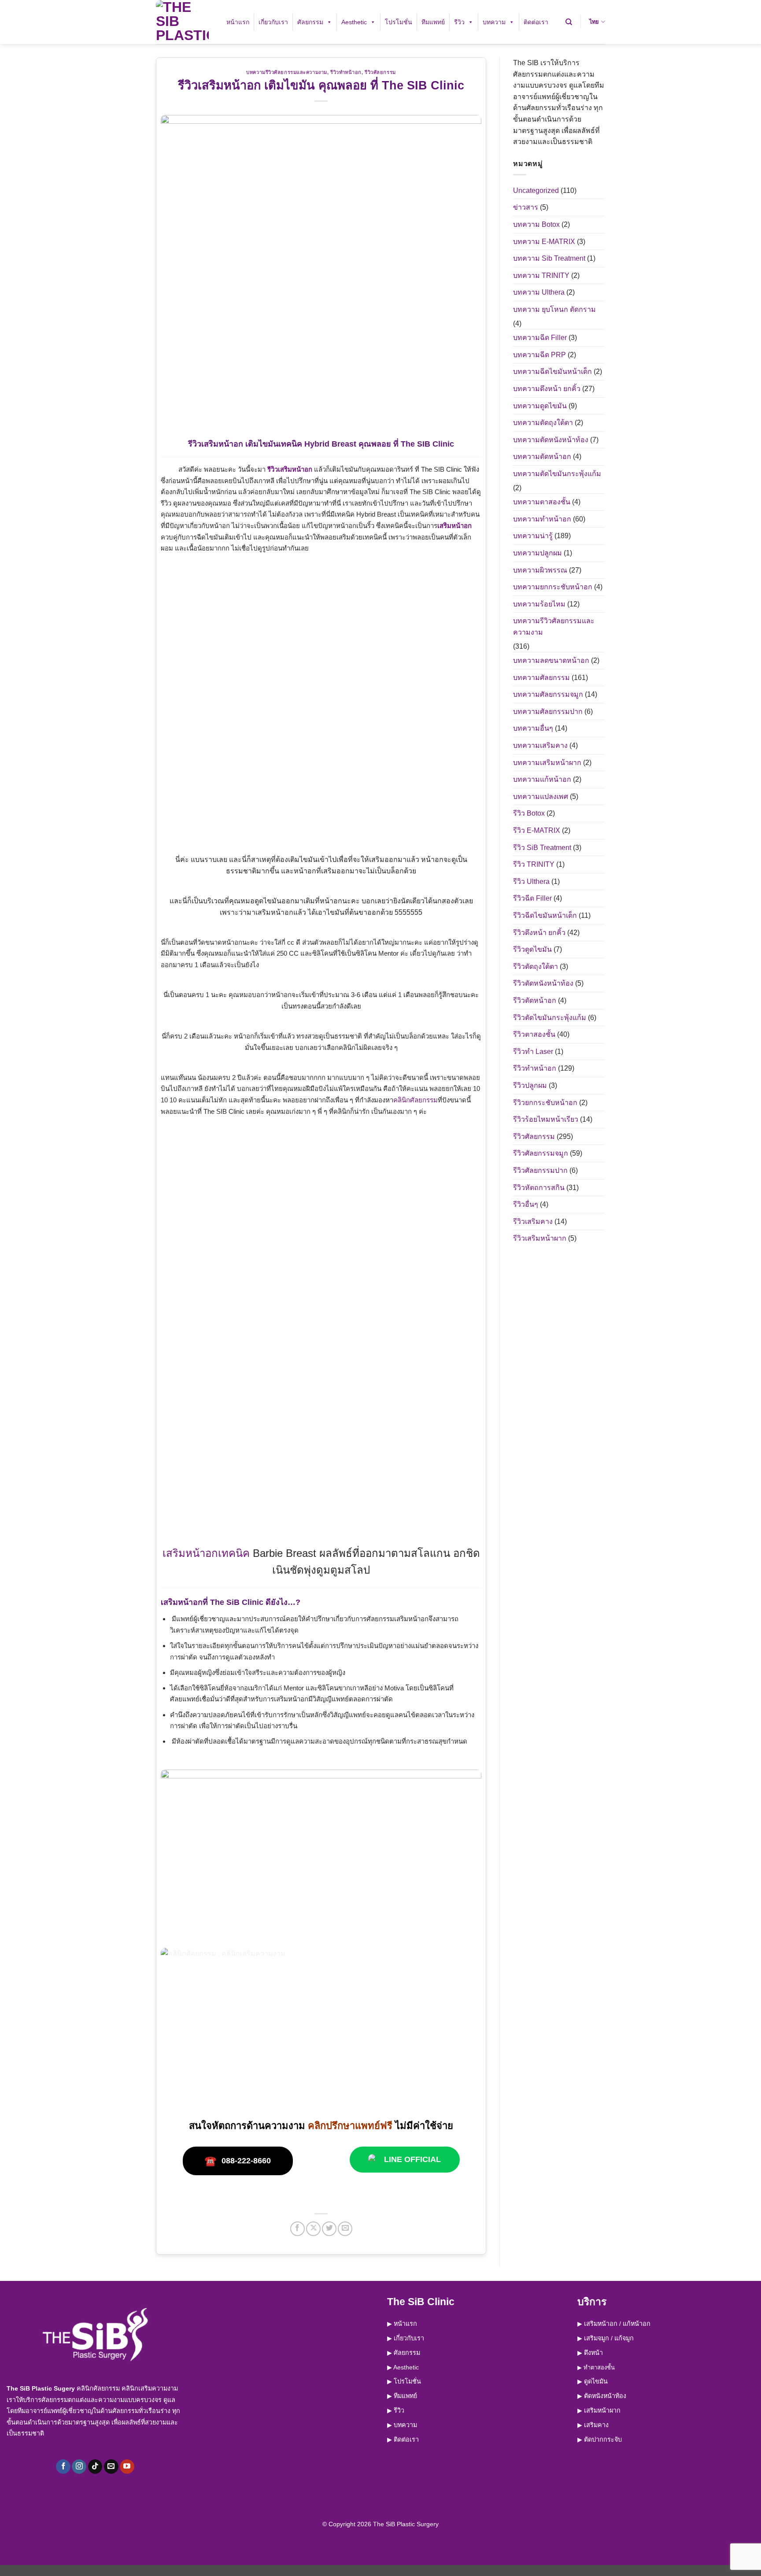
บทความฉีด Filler (540, 338)
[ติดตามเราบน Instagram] (79, 2467)
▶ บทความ (402, 2425)
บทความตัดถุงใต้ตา (543, 423)
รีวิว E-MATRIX (537, 830)
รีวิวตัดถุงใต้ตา (536, 966)
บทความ (494, 22)
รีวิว (459, 22)
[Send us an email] (111, 2467)
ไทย (594, 22)
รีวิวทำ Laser (533, 1051)
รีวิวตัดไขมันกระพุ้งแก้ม (550, 1018)
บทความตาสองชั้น (542, 502)
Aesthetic (354, 22)
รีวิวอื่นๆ (526, 1204)
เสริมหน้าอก (454, 526)
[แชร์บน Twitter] (329, 2229)
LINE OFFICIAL (412, 2159)
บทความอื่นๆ (533, 728)
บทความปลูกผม (538, 553)
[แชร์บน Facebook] (297, 2229)
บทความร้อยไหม (539, 604)
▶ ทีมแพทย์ (402, 2396)
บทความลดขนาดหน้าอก (551, 660)
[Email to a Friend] (345, 2229)
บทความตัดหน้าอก (542, 456)
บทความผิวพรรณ (540, 570)
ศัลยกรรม (310, 22)
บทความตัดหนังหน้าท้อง (551, 440)
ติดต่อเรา (536, 22)
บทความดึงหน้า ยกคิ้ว (547, 389)
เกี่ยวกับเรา (273, 22)
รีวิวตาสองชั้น (534, 1034)
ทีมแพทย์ (433, 22)
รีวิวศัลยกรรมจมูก (541, 1153)
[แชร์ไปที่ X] (313, 2229)
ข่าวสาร (526, 207)
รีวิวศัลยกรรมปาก (540, 1170)
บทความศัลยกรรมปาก (548, 711)
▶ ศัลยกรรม (404, 2353)
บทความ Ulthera (539, 292)
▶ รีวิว (396, 2410)
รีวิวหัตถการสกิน (539, 1188)
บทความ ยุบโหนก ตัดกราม (554, 309)
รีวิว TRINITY (534, 864)
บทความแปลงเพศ (541, 796)
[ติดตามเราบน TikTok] (95, 2467)
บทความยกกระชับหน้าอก (553, 587)
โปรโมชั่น (399, 22)
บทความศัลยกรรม (541, 678)
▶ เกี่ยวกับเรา (406, 2338)
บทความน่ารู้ (533, 536)
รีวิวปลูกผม (530, 1085)
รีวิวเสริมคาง (533, 1221)
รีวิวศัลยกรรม (380, 72)
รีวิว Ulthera (531, 881)
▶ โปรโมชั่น (404, 2381)
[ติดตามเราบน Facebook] (63, 2467)
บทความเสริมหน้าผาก (547, 763)
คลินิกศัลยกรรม (416, 1100)
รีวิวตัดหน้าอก (535, 1000)
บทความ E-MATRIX (544, 242)
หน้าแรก (238, 22)
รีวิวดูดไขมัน (532, 949)
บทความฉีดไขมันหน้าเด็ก (552, 371)
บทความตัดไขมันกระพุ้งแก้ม (557, 474)
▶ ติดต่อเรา (403, 2439)
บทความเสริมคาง (540, 745)
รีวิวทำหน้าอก (346, 72)
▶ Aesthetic (403, 2367)
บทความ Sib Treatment (549, 258)
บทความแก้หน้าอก (542, 779)
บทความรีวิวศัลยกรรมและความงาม (287, 72)
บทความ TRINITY (541, 275)
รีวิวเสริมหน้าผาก (540, 1238)
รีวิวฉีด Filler (532, 898)
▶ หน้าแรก (402, 2324)
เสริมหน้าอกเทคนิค (206, 1553)
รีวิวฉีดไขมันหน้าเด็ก (545, 915)
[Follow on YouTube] (127, 2467)
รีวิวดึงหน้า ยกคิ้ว (539, 933)
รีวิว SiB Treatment (542, 848)
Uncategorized (536, 190)
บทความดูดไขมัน (540, 406)
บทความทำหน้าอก (542, 519)
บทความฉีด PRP (539, 355)
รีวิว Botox (529, 813)
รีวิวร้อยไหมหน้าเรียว (546, 1119)
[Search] (569, 22)
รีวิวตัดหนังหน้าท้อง (543, 983)
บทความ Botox (536, 224)
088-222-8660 (238, 2161)
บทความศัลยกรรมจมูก (548, 694)
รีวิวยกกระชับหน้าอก (545, 1103)
